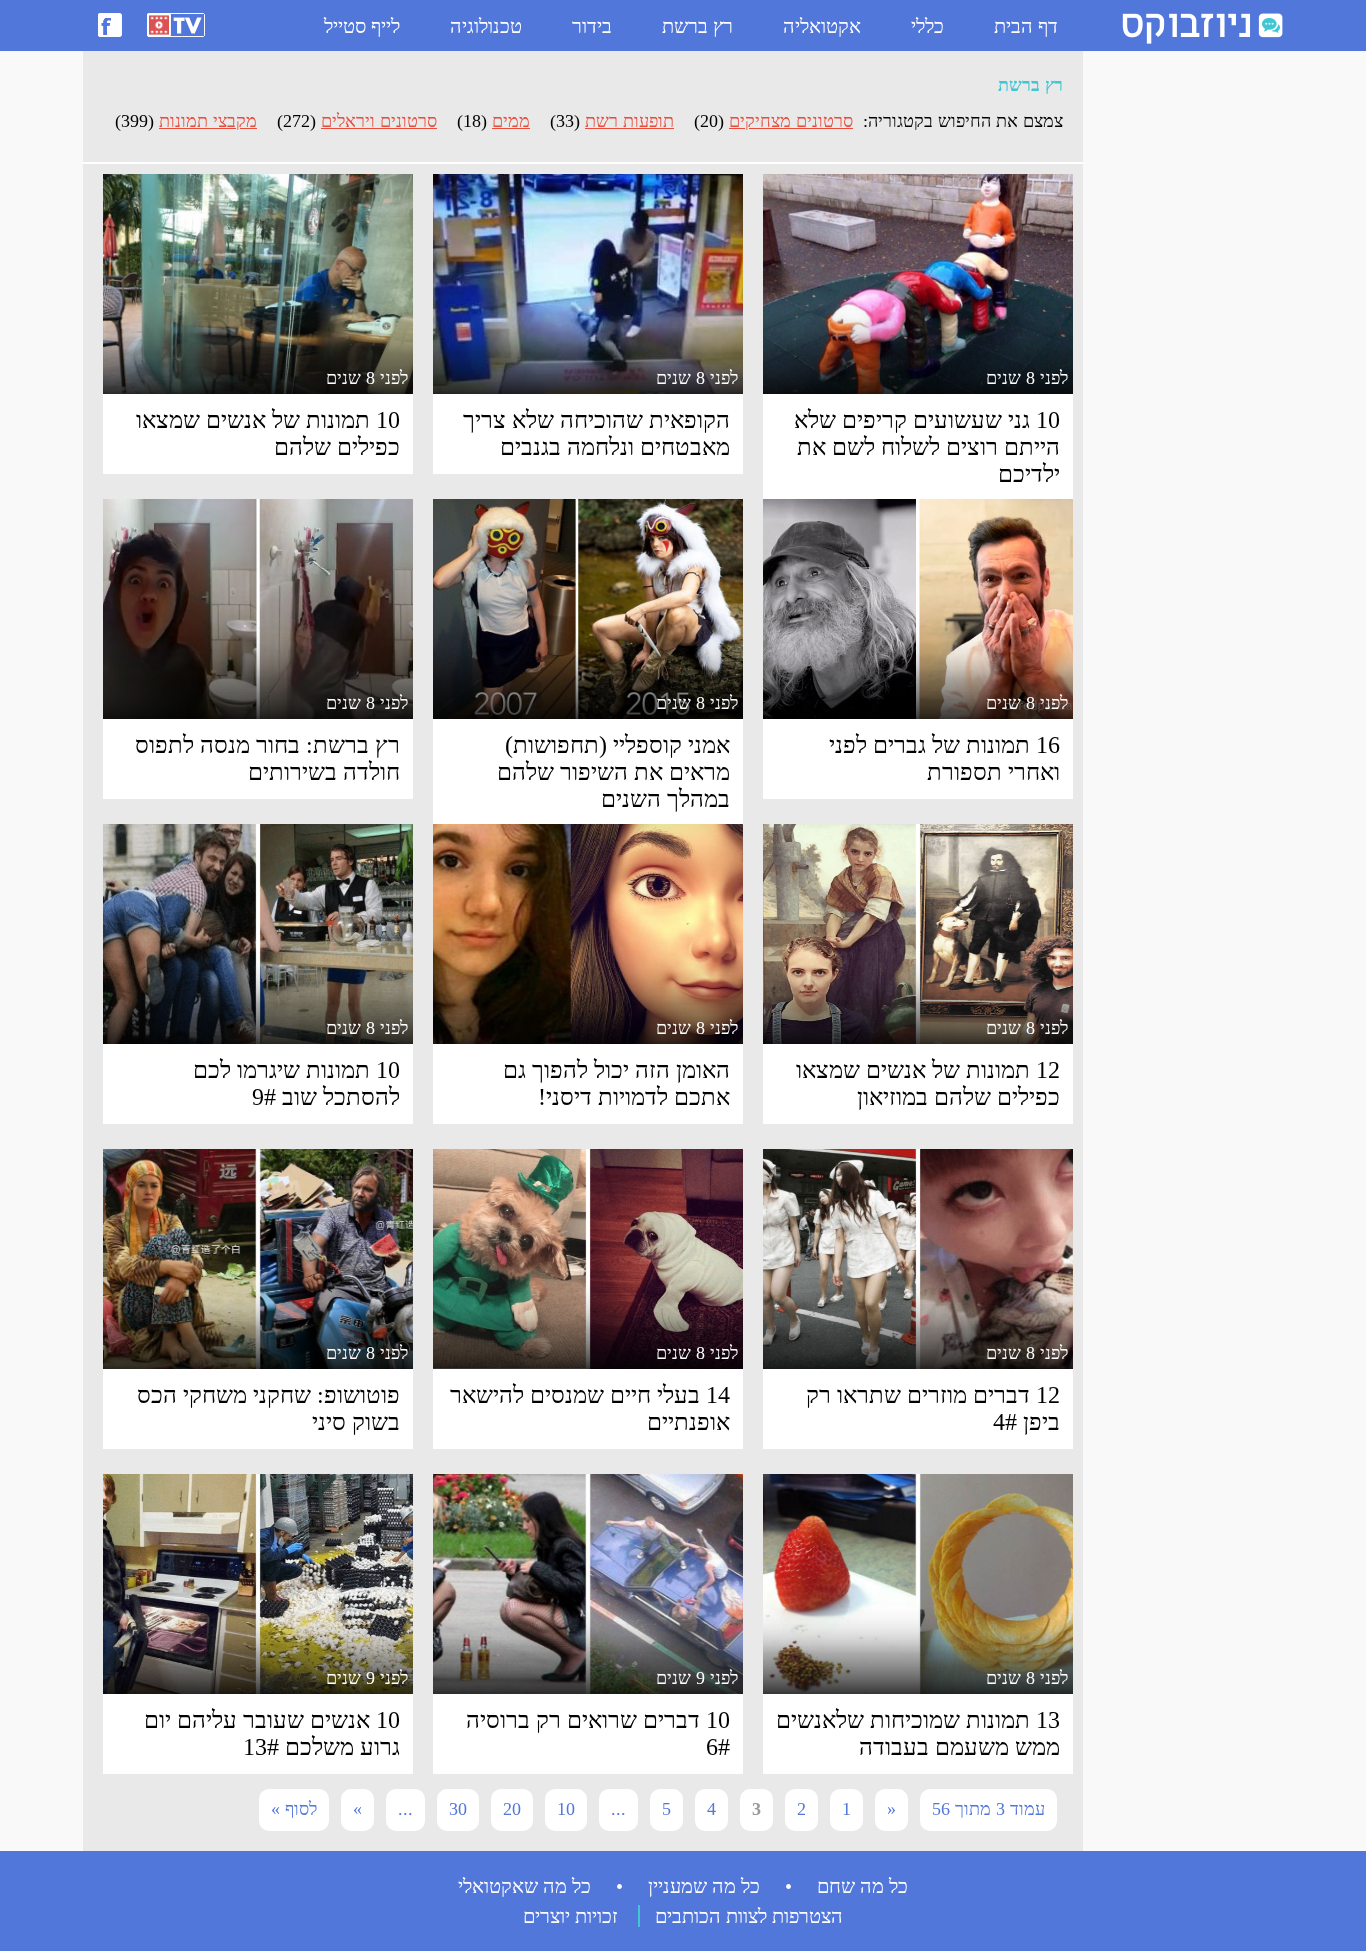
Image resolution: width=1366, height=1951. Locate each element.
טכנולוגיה (486, 26)
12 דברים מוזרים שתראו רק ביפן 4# (933, 1408)
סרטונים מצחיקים (791, 121)
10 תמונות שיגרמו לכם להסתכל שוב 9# (296, 1083)
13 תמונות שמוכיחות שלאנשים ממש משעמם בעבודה (918, 1733)
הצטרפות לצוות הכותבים (749, 1916)
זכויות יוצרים (570, 1916)
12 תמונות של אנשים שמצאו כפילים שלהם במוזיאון (928, 1083)
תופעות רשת (629, 121)
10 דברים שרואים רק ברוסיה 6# (598, 1733)
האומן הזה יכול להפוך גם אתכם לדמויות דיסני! (616, 1083)
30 (458, 1809)
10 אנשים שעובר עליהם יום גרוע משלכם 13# (272, 1733)
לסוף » (294, 1809)
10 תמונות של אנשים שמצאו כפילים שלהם (268, 433)
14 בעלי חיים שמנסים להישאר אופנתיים (590, 1408)
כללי (927, 26)
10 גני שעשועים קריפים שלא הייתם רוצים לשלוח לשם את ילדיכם (927, 447)
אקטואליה (822, 26)
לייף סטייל (362, 26)
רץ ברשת (697, 26)
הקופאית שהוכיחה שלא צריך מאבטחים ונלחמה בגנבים (596, 433)
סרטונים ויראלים (379, 121)
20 (512, 1809)
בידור (592, 26)
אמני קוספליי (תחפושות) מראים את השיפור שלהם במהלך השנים (613, 772)
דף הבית (1026, 26)
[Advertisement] (1173, 361)
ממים (511, 121)
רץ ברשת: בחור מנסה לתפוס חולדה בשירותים (267, 758)
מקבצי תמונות (208, 121)
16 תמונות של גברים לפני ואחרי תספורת (944, 758)
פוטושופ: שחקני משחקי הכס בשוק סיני (268, 1408)
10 (566, 1809)
